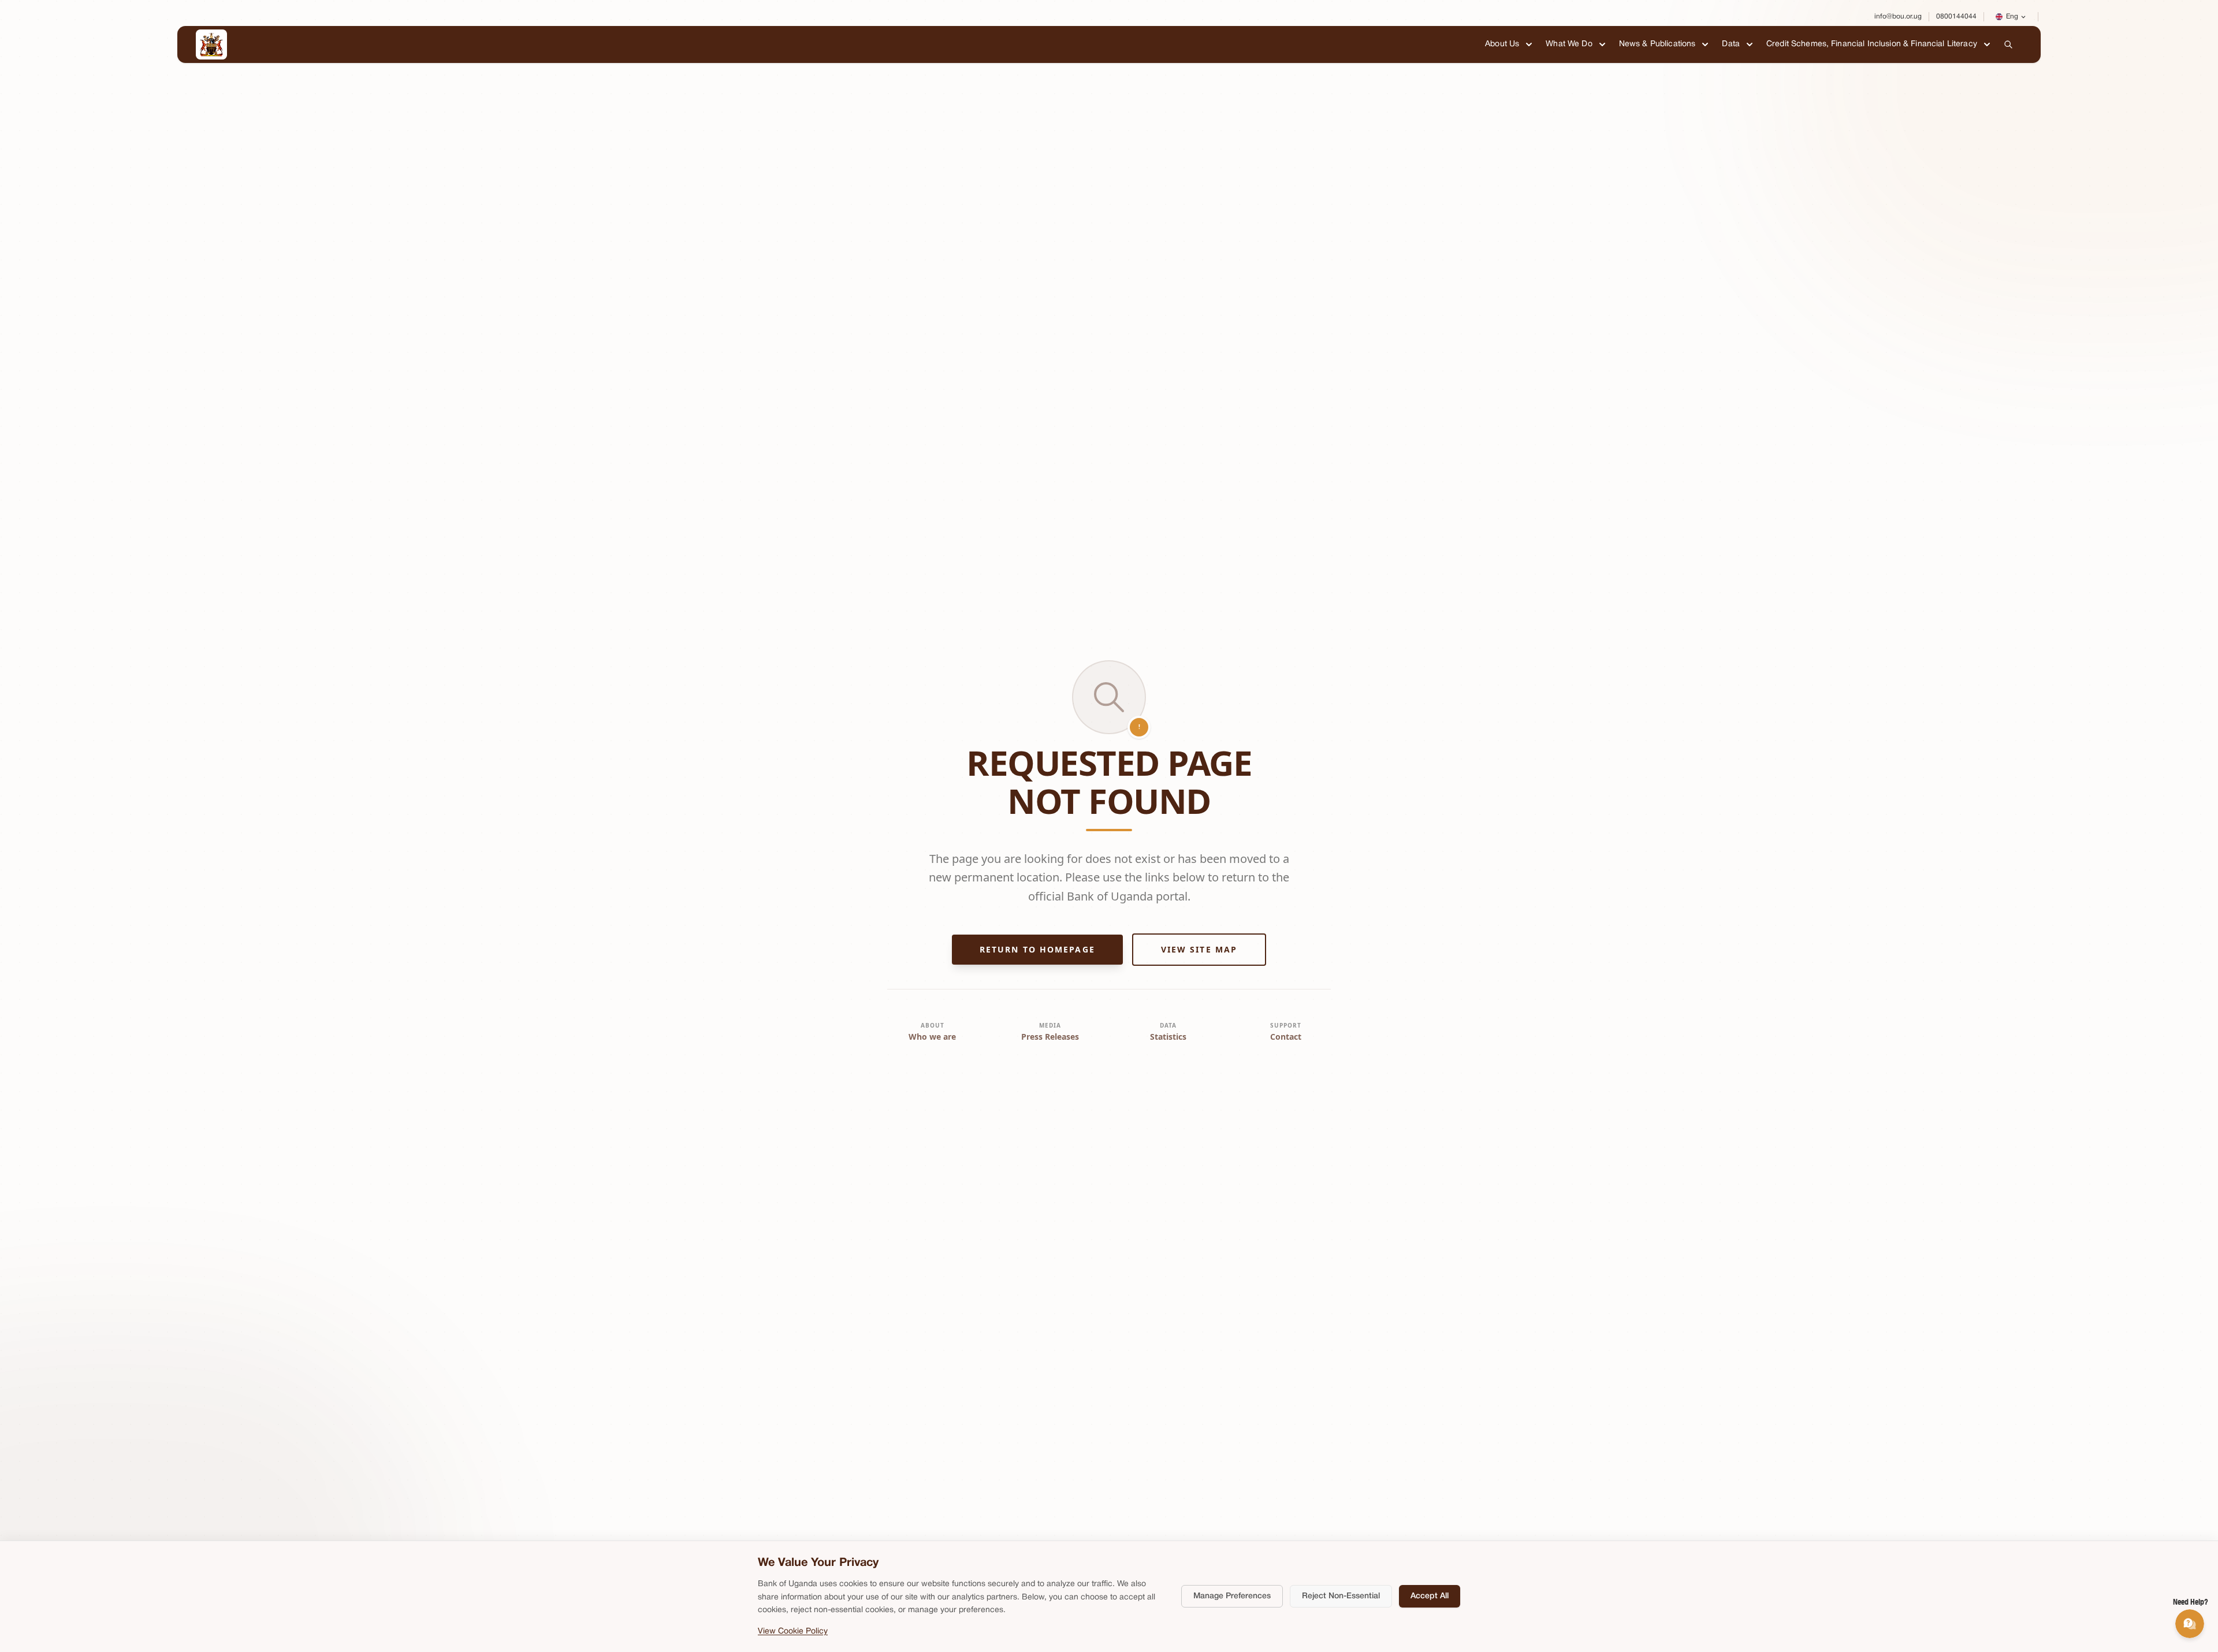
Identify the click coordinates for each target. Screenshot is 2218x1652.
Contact (1286, 1037)
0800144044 (1956, 16)
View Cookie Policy (793, 1631)
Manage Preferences (1232, 1596)
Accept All (1430, 1596)
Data (1731, 44)
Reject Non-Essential (1341, 1596)
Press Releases (1050, 1037)
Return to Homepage (1037, 949)
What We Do (1569, 44)
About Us (1502, 44)
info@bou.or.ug (1898, 16)
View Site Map (1199, 949)
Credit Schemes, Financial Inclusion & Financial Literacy (1872, 44)
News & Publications (1657, 44)
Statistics (1168, 1037)
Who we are (932, 1037)
